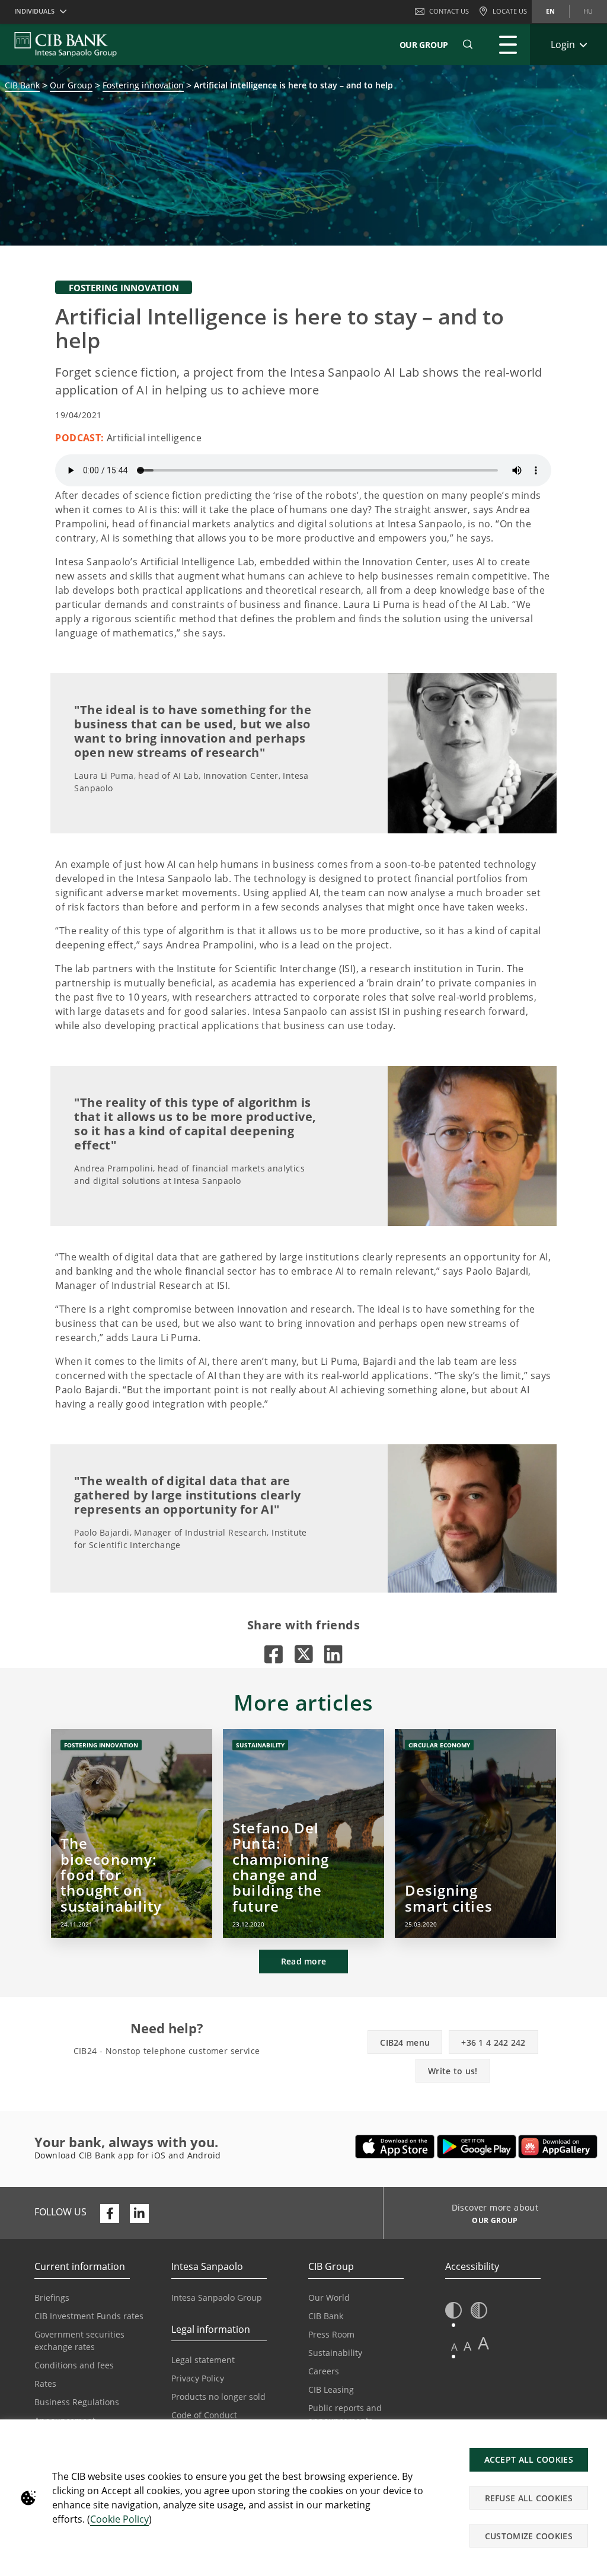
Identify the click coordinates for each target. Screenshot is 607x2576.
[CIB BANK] (66, 44)
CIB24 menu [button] (405, 2042)
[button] (468, 44)
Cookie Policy (119, 2519)
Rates (45, 2384)
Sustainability (335, 2353)
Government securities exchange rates (79, 2341)
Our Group (424, 45)
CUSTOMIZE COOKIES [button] (529, 2536)
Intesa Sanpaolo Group (217, 2298)
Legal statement (203, 2360)
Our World (329, 2298)
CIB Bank (22, 85)
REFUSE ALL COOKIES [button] (529, 2498)
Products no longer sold (218, 2397)
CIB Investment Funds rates (89, 2316)
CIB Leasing (331, 2389)
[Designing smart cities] (475, 1833)
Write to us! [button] (453, 2071)
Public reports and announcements (345, 2414)
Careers (324, 2371)
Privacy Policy (198, 2378)
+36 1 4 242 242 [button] (493, 2042)
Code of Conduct (204, 2415)
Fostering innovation (143, 85)
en (550, 11)
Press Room (331, 2334)
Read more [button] (304, 1961)
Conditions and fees (74, 2365)
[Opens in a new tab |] (274, 1654)
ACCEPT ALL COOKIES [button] (529, 2459)
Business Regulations (77, 2402)
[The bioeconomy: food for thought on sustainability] (132, 1833)
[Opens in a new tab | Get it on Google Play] (477, 2147)
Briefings (52, 2298)
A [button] (454, 2347)
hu (588, 11)
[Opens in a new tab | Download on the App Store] (395, 2147)
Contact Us (449, 11)
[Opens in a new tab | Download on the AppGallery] (558, 2147)
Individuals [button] (34, 11)
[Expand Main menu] (508, 44)
